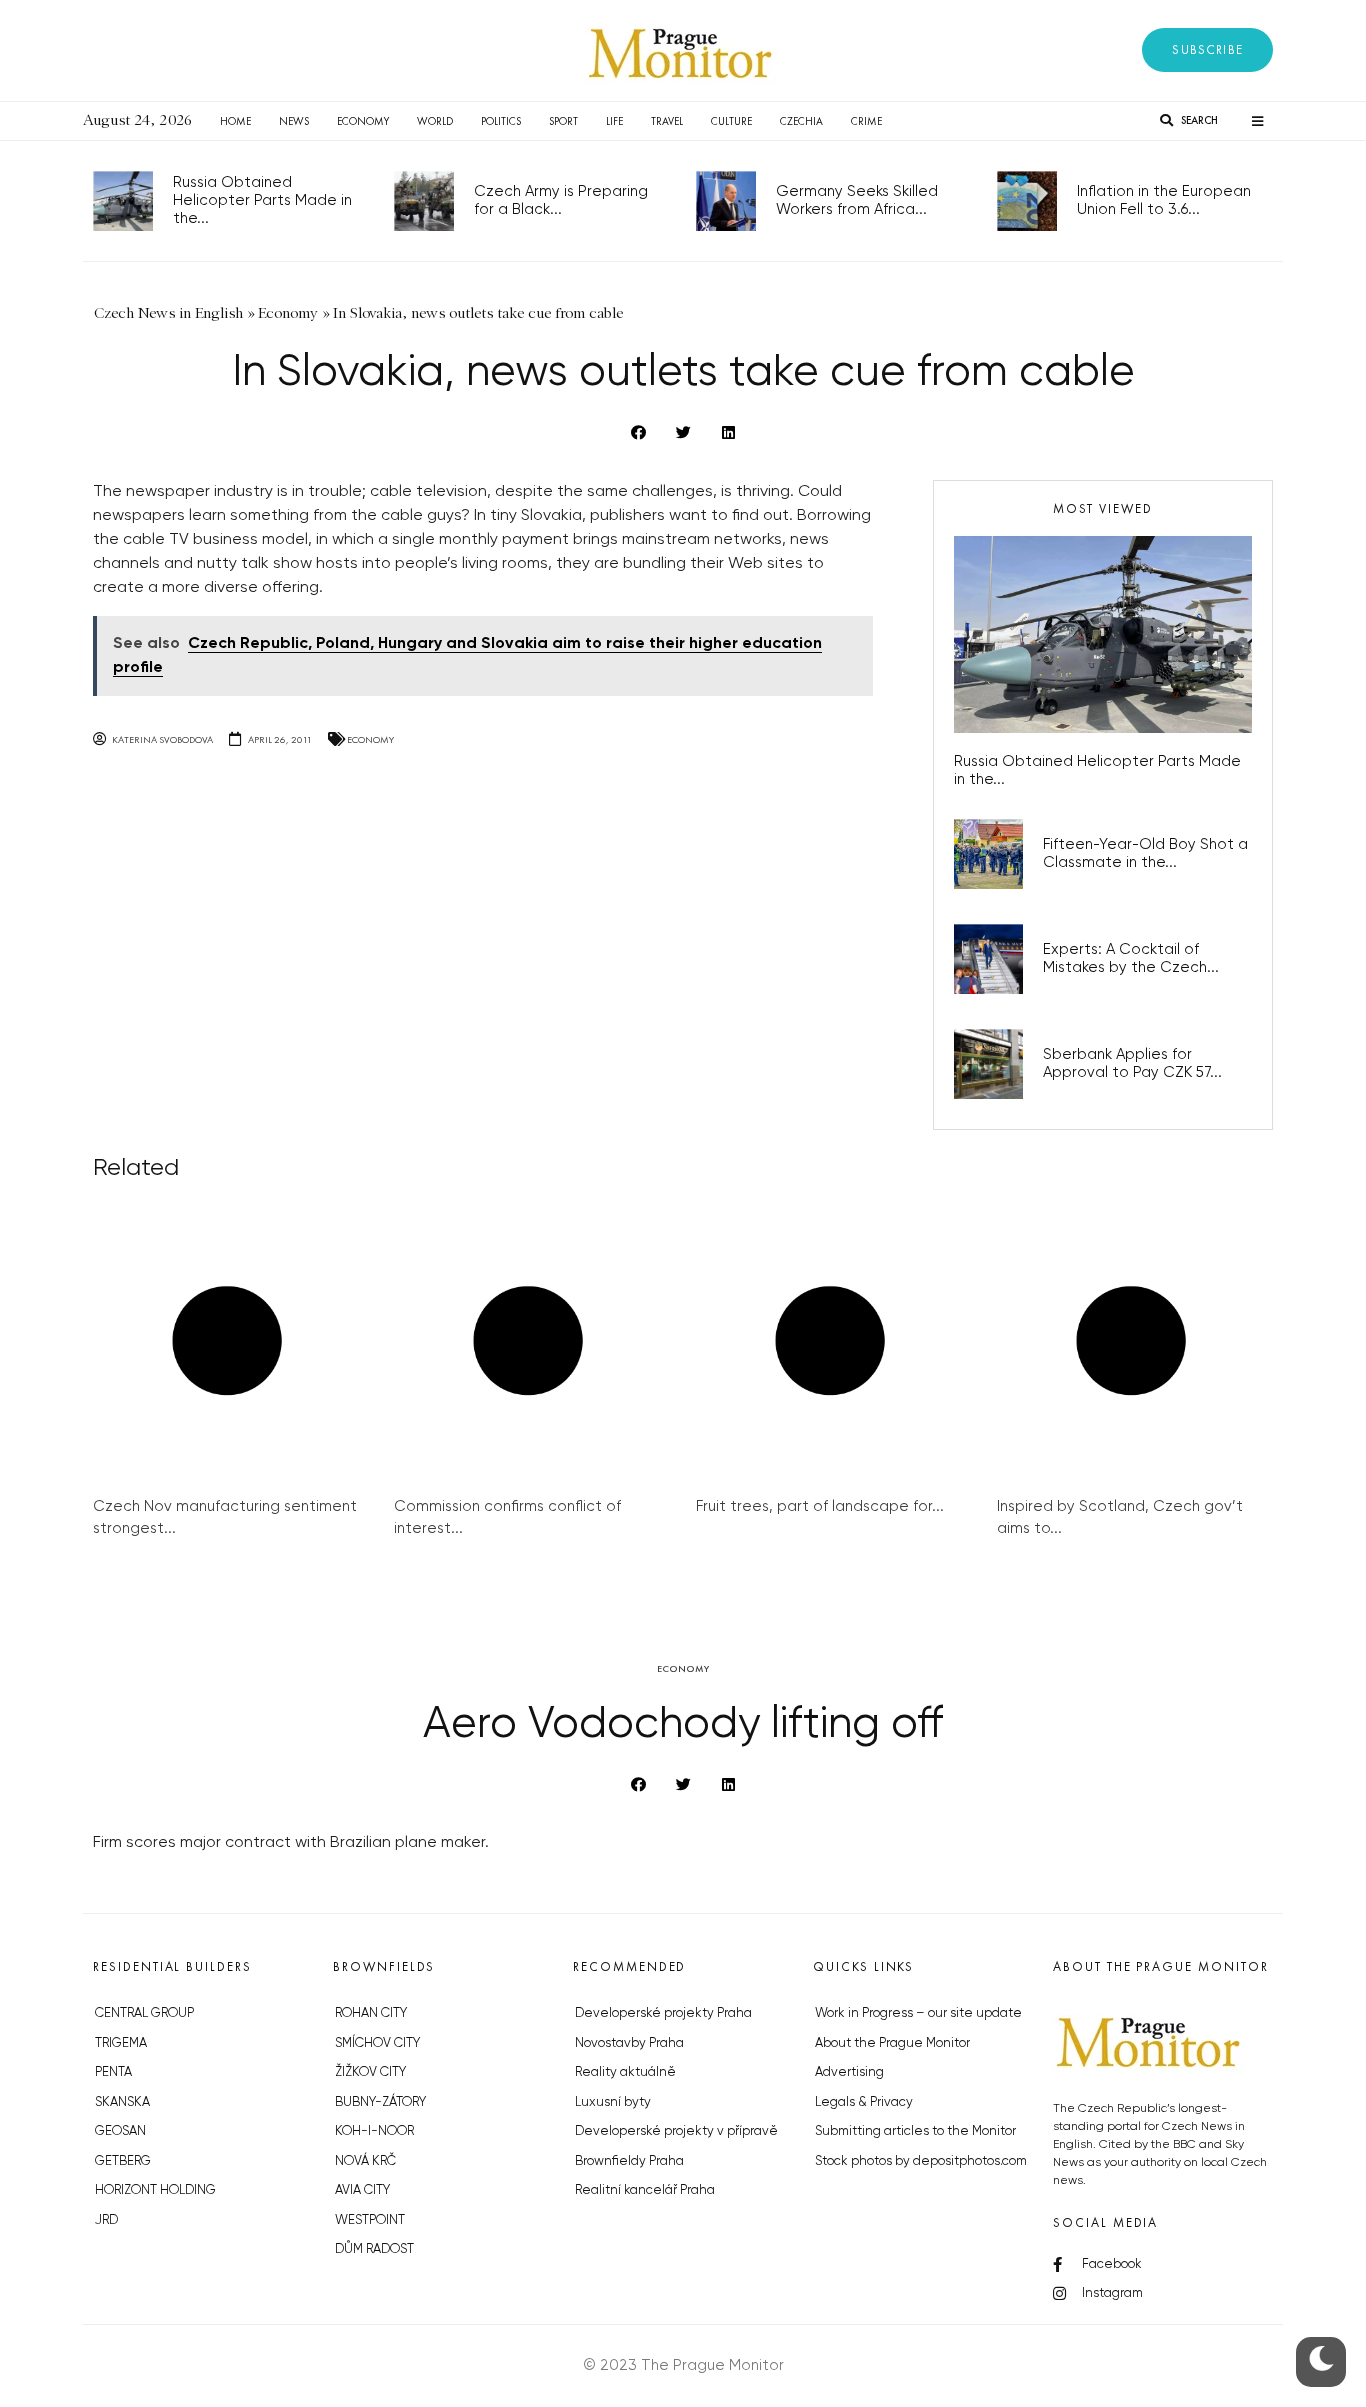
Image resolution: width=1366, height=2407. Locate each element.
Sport (563, 121)
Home (235, 121)
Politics (501, 121)
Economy (363, 121)
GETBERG (123, 2161)
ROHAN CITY (371, 2013)
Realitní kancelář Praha (645, 2190)
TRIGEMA (121, 2043)
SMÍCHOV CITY (377, 2043)
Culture (731, 121)
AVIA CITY (362, 2190)
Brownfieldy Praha (629, 2161)
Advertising (849, 2072)
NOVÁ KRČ (365, 2161)
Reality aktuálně (625, 2072)
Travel (667, 121)
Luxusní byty (613, 2102)
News (294, 121)
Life (614, 121)
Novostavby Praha (629, 2043)
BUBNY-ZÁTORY (380, 2102)
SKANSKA (122, 2102)
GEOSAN (120, 2131)
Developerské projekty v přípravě (676, 2131)
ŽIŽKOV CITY (370, 2072)
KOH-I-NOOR (374, 2131)
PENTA (113, 2072)
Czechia (801, 121)
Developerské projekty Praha (663, 2013)
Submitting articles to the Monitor (915, 2131)
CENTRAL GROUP (144, 2013)
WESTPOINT (370, 2220)
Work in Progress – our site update (918, 2013)
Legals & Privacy (864, 2102)
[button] (1207, 50)
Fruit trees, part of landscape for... (820, 1506)
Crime (866, 121)
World (435, 121)
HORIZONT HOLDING (155, 2190)
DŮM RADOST (374, 2249)
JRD (106, 2220)
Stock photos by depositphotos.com (921, 2161)
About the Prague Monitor (892, 2043)
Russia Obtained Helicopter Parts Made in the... (262, 200)
